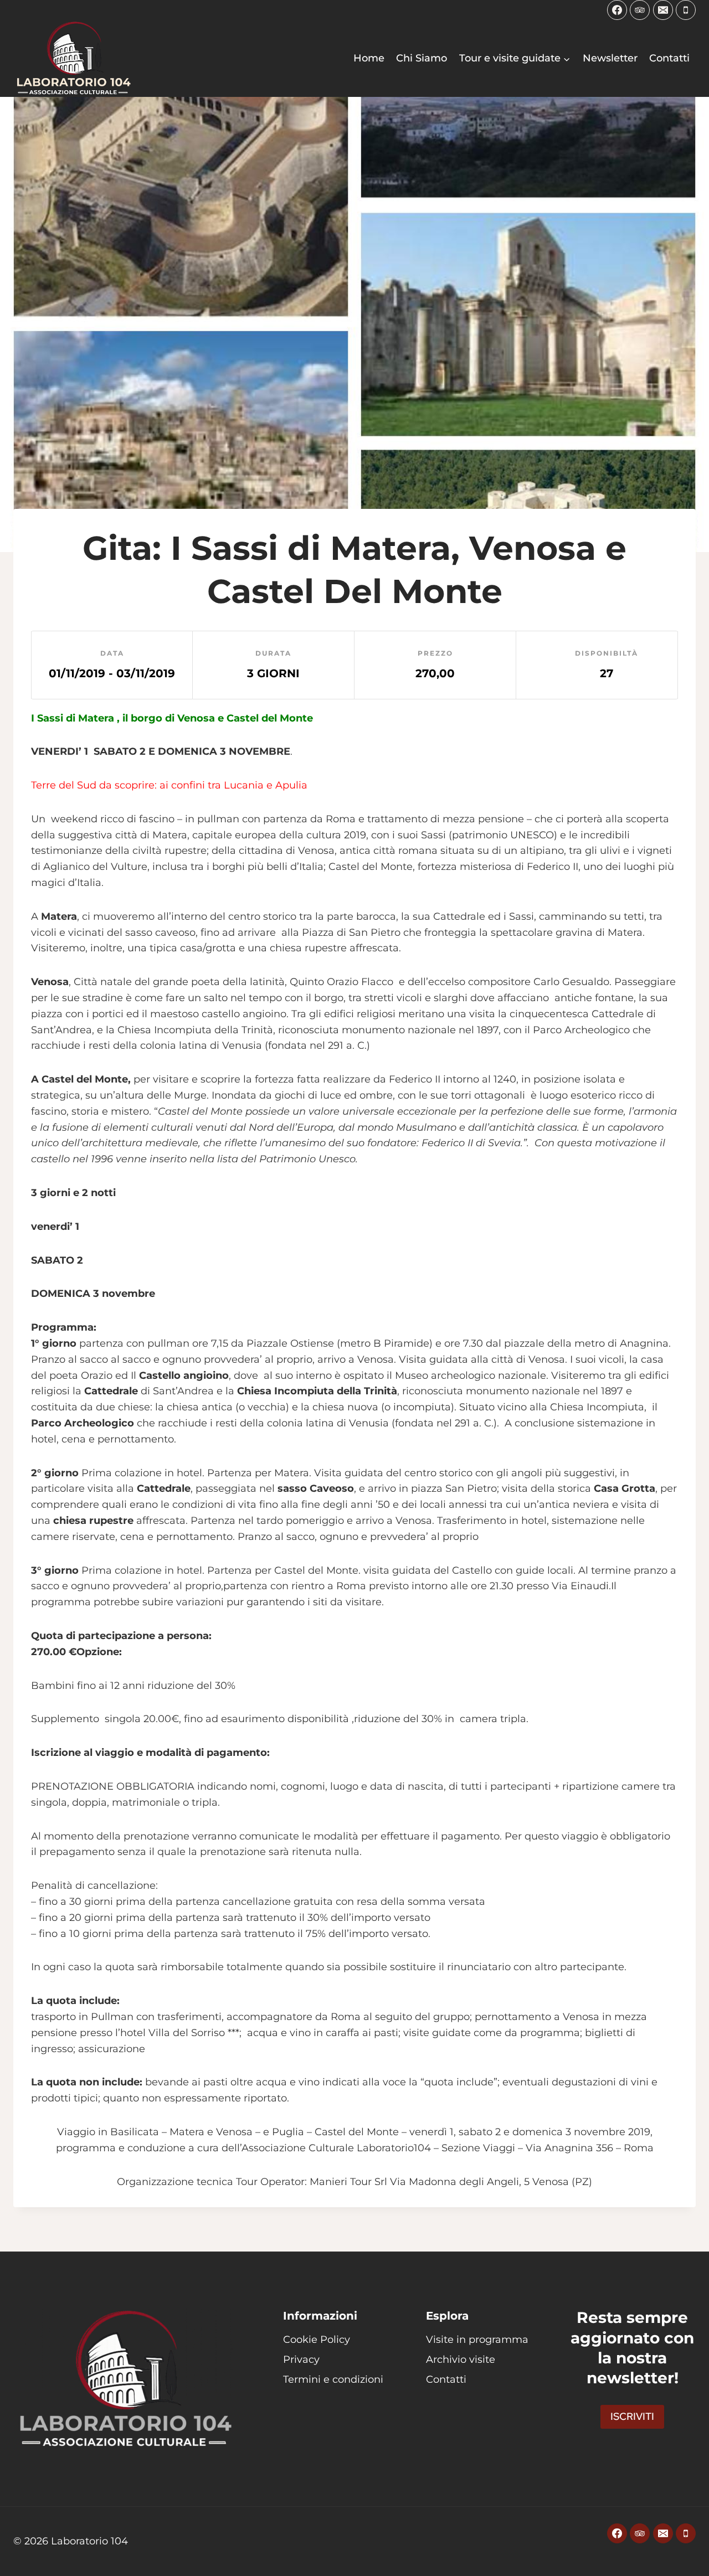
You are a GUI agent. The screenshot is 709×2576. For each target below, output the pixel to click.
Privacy (301, 2359)
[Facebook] (617, 10)
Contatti (669, 58)
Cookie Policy (317, 2340)
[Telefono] (686, 10)
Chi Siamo (422, 58)
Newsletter (610, 58)
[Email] (663, 10)
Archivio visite (461, 2359)
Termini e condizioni (333, 2379)
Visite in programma (477, 2340)
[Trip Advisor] (640, 10)
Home (369, 58)
